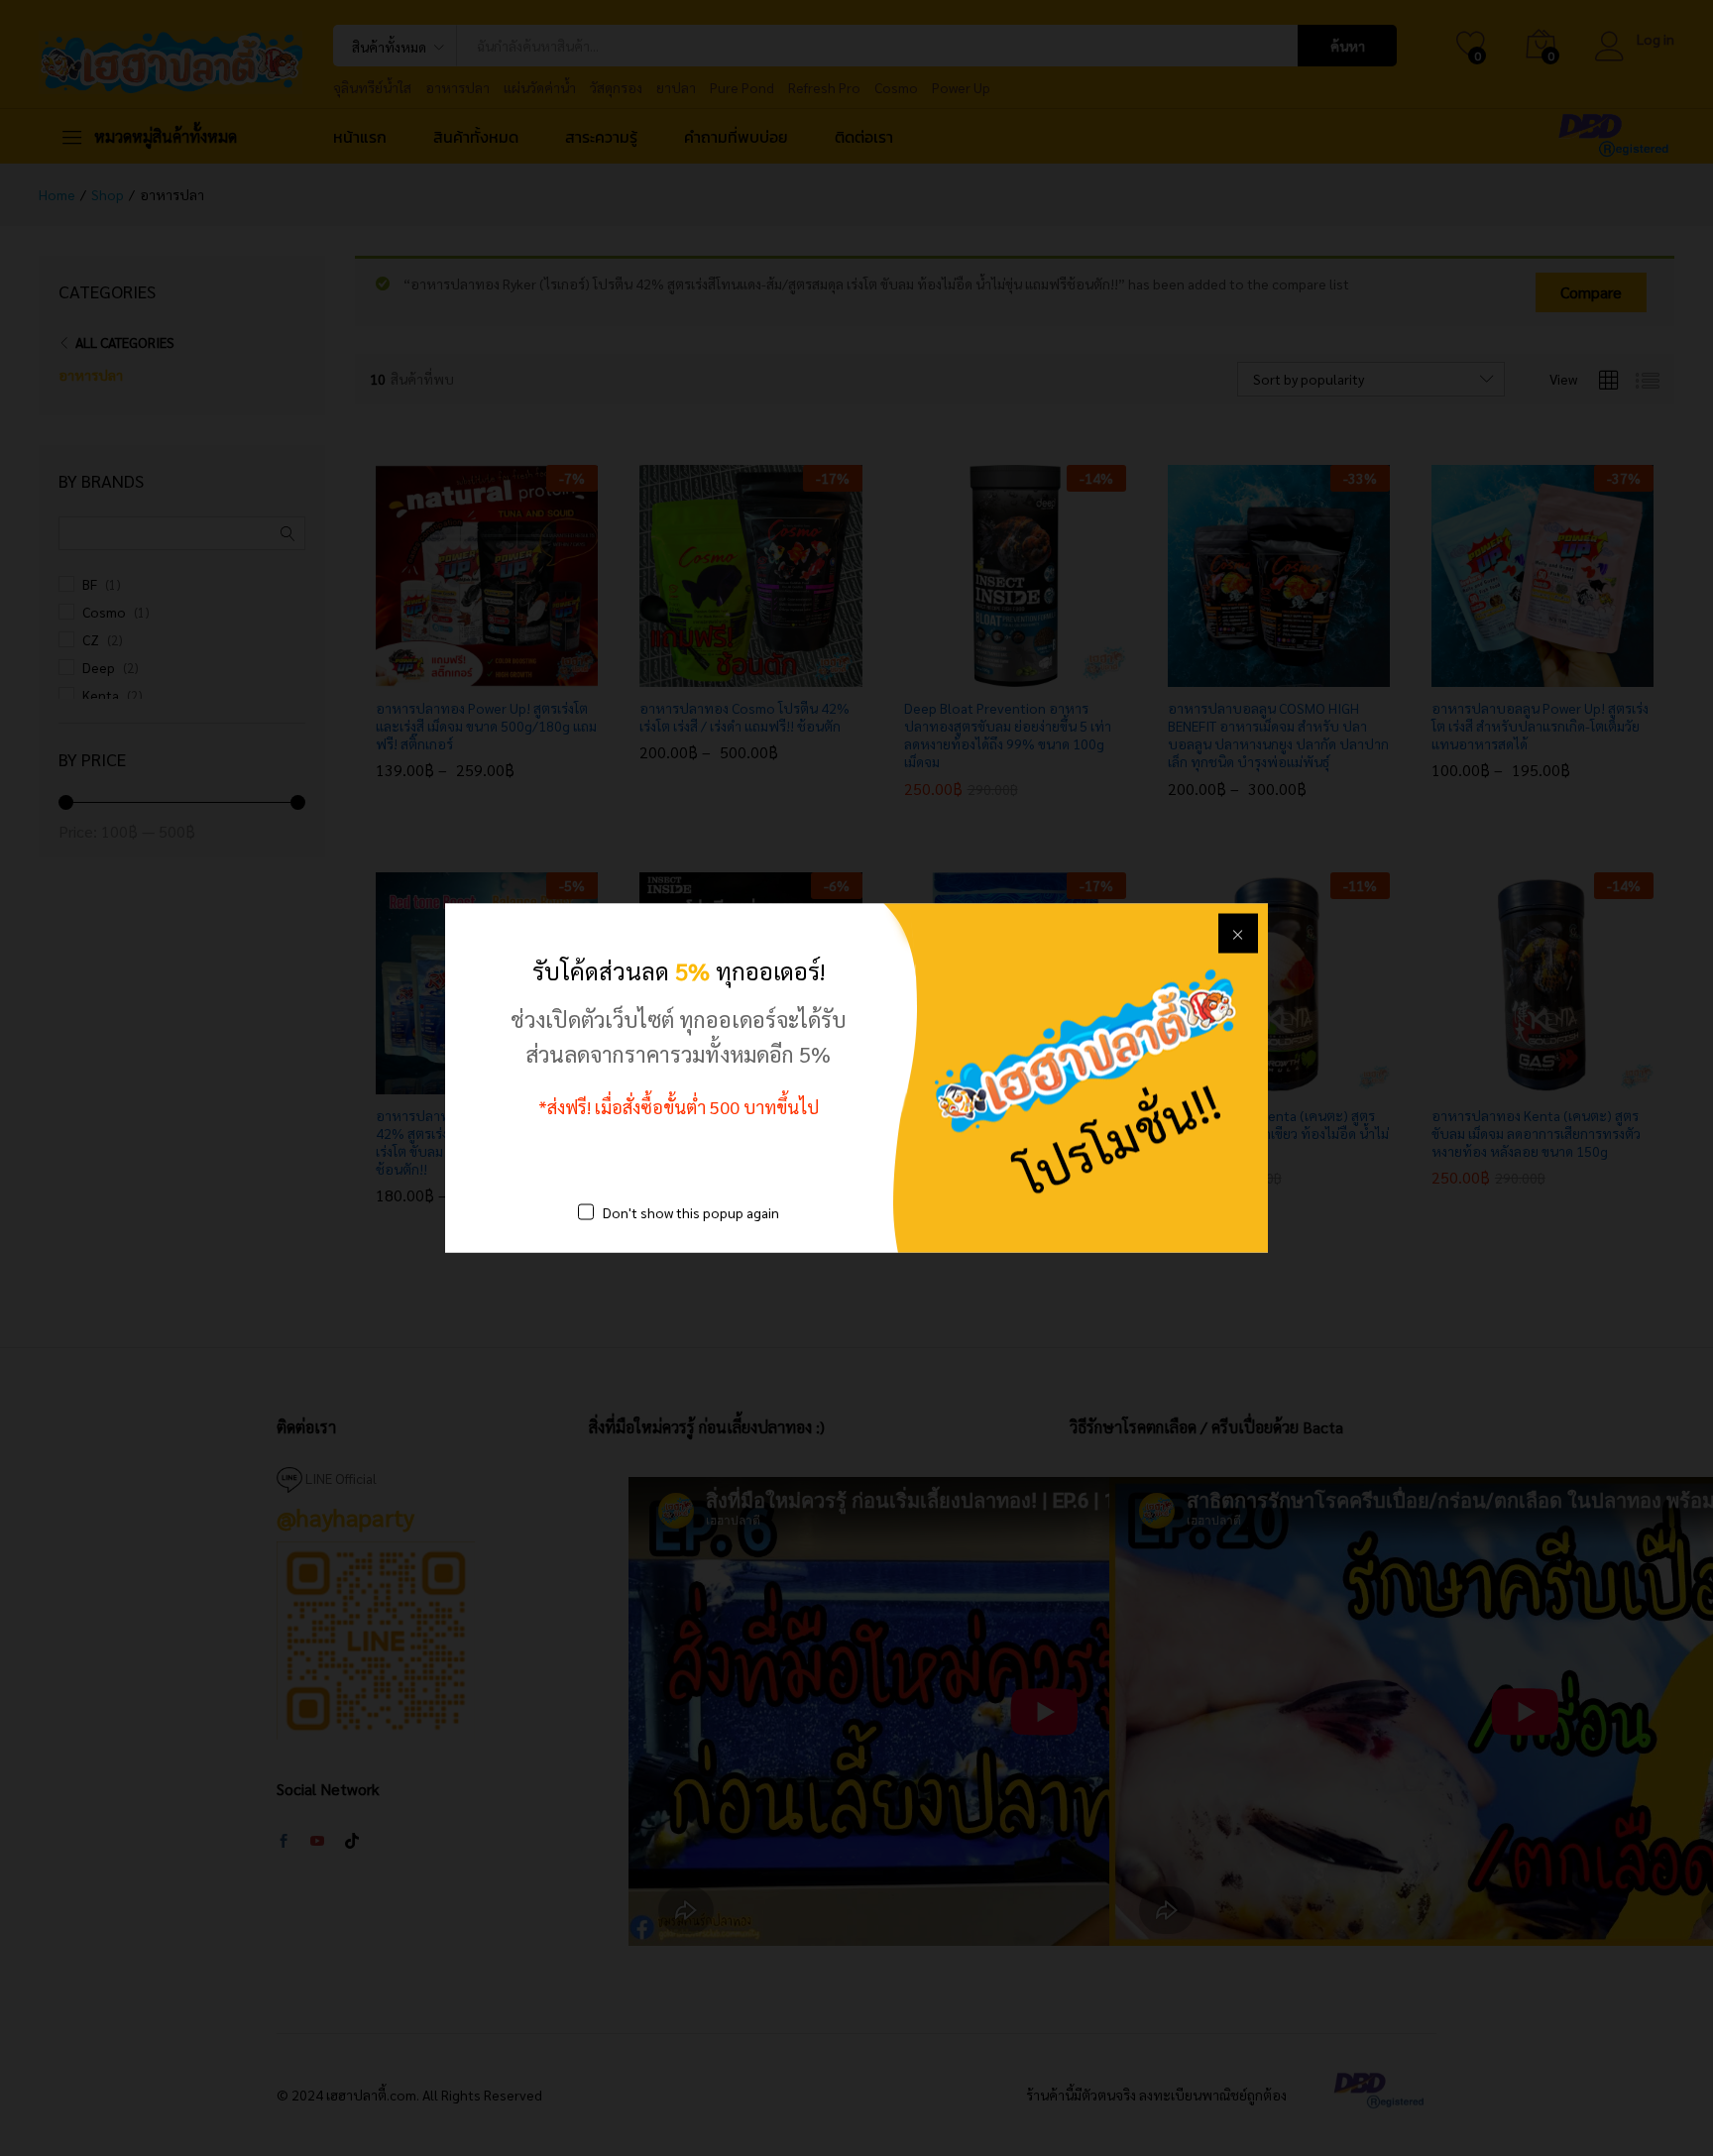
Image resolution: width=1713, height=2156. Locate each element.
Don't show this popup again (691, 1212)
